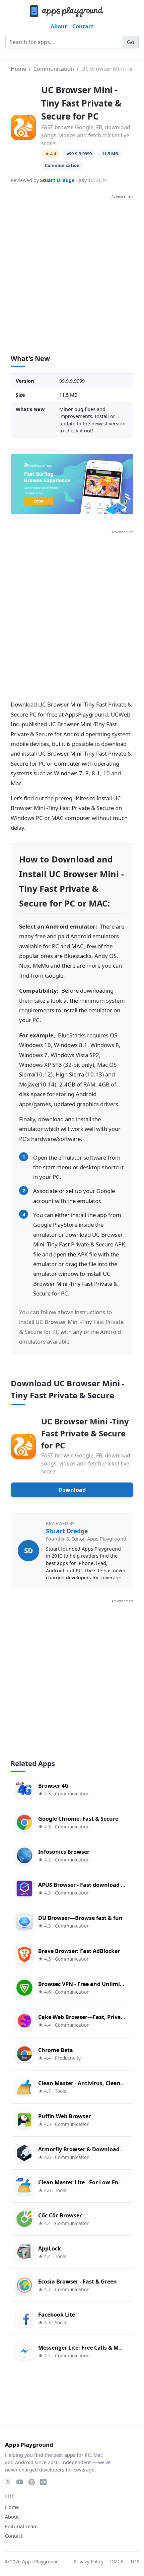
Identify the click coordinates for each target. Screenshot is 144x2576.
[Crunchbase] (43, 2482)
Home (18, 69)
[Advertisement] (72, 271)
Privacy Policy (89, 2561)
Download (72, 1490)
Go (131, 42)
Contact (83, 26)
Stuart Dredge (57, 180)
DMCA (117, 2561)
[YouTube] (20, 2482)
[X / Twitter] (8, 2482)
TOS (135, 2561)
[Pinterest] (32, 2482)
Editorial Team (21, 2526)
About (59, 26)
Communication (54, 69)
